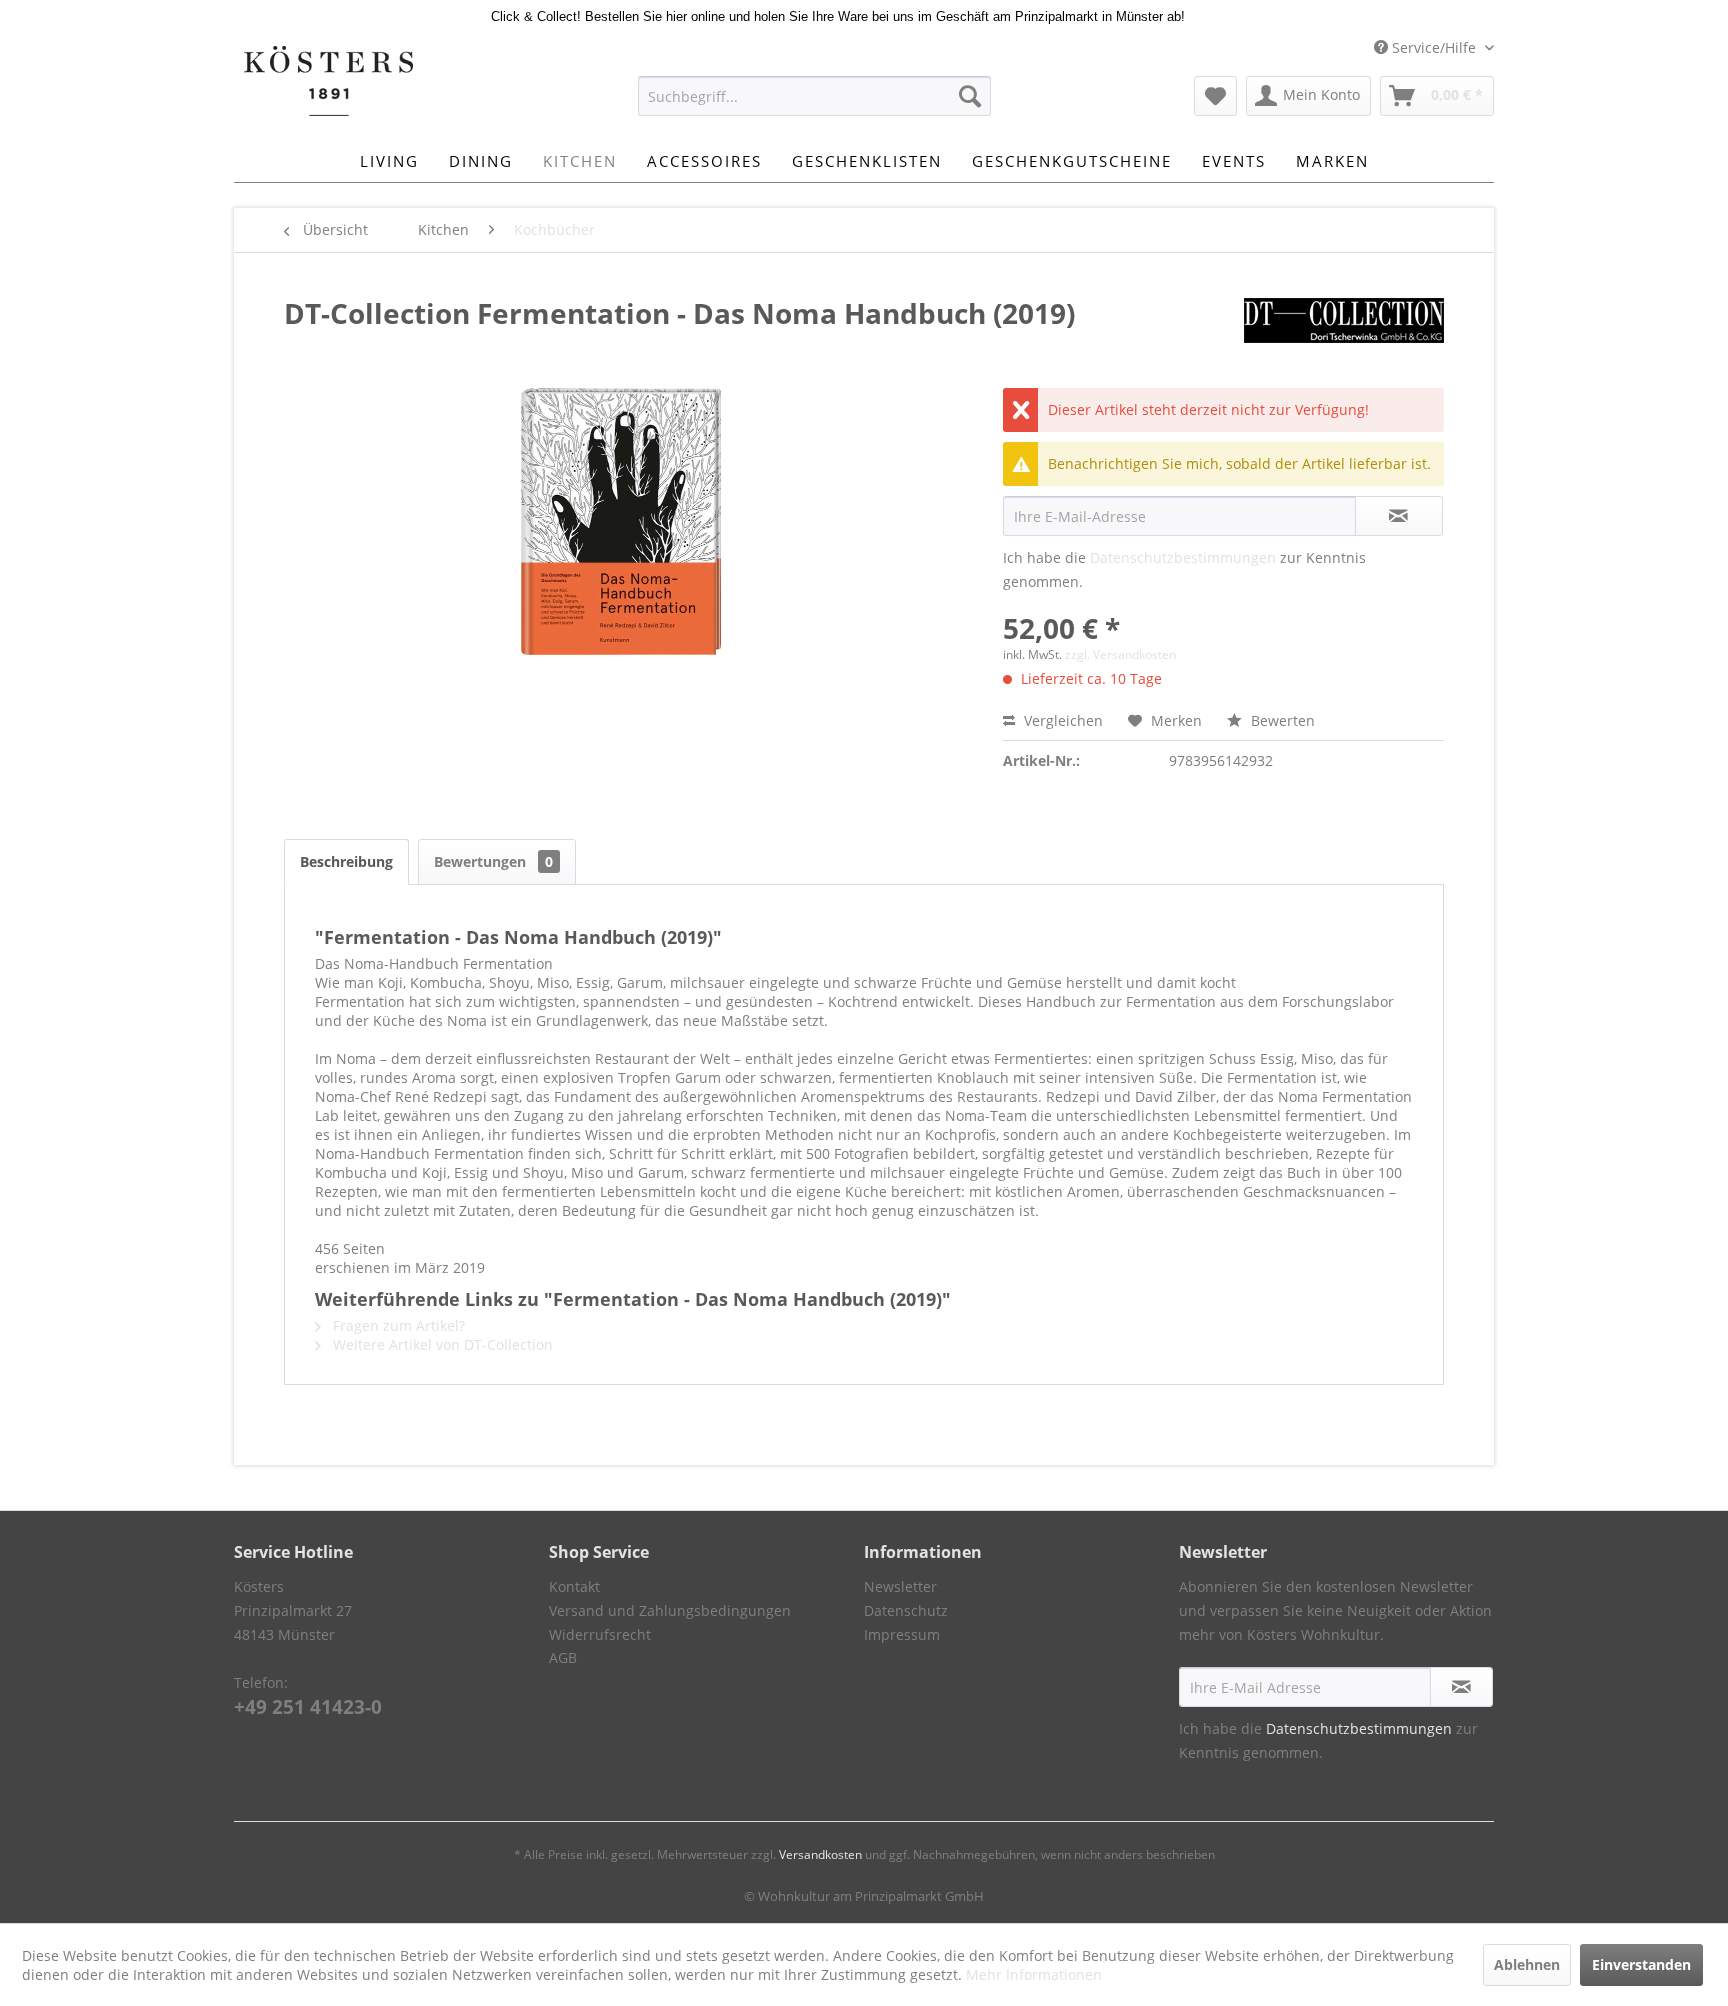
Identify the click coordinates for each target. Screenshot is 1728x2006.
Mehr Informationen (1034, 1974)
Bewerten (1281, 720)
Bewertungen (493, 861)
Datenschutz (906, 1610)
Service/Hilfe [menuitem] (1434, 47)
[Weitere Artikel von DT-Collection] (1344, 333)
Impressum (902, 1634)
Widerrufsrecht (600, 1634)
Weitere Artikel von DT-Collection (441, 1344)
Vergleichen (1061, 720)
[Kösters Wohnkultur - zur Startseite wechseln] (328, 81)
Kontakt (574, 1586)
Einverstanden (1641, 1964)
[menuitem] (814, 96)
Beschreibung (346, 861)
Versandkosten (820, 1854)
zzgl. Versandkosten (1120, 654)
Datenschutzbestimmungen (1183, 557)
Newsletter (900, 1586)
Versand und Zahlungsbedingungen (670, 1610)
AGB (563, 1657)
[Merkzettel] (1215, 96)
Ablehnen (1527, 1964)
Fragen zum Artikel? (397, 1325)
